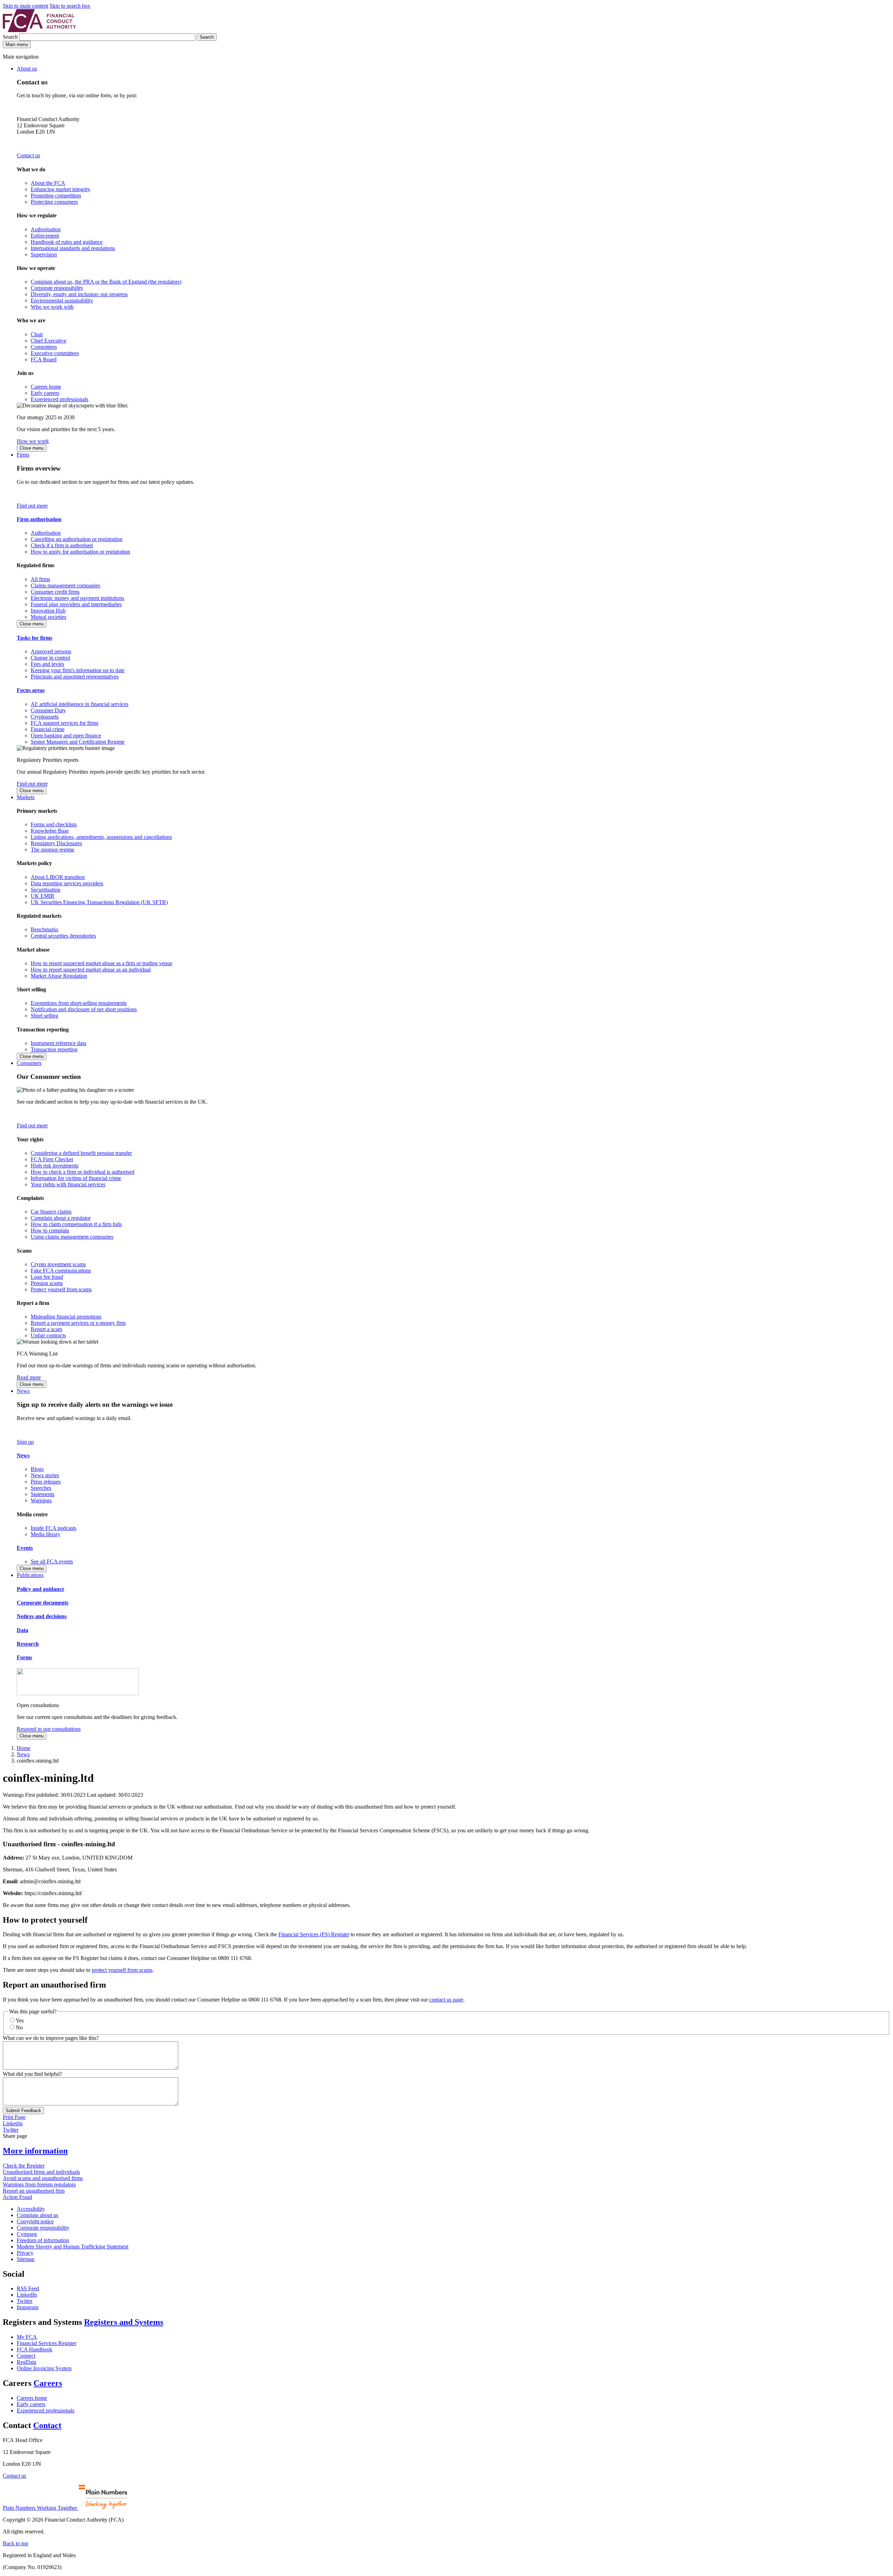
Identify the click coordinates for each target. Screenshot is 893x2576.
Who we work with (52, 307)
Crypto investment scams (58, 1264)
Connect (26, 2356)
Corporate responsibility (57, 288)
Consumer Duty (48, 710)
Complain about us (37, 2215)
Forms (24, 1657)
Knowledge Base (50, 831)
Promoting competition (56, 196)
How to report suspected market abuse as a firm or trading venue (102, 963)
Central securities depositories (63, 936)
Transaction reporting (54, 1049)
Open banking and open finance (66, 735)
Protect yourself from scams (61, 1289)
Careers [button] (48, 2383)
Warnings (41, 1500)
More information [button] (35, 2151)
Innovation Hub (48, 611)
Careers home (46, 387)
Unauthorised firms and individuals (41, 2172)
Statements (43, 1494)
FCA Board (44, 359)
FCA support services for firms (65, 723)
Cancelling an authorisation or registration (77, 539)
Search (11, 37)
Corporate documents (43, 1603)
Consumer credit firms (55, 592)
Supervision (44, 254)
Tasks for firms (35, 638)
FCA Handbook (35, 2349)
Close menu (32, 448)
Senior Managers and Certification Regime (78, 742)
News (23, 1391)
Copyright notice (35, 2221)
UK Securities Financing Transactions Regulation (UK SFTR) (99, 902)
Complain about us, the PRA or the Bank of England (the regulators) (106, 282)
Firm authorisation (39, 519)
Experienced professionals (59, 399)
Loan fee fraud (47, 1277)
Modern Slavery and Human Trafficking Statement (73, 2247)
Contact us (28, 155)
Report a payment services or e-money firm (78, 1323)
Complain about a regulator (61, 1218)
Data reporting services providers (67, 883)
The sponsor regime (52, 850)
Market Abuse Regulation (59, 976)
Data (22, 1630)
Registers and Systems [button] (124, 2322)
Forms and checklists (54, 824)
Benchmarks (44, 929)
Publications (30, 1575)
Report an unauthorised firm (34, 2191)
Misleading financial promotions (66, 1317)
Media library (46, 1534)
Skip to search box (70, 6)
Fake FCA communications (61, 1271)
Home (24, 1748)
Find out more (32, 506)
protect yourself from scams (122, 1970)
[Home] (39, 30)
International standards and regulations (73, 248)
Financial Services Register (47, 2343)
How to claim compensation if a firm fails (76, 1224)
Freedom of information (43, 2240)
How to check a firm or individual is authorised (82, 1172)
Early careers (45, 393)
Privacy (25, 2253)
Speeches (41, 1488)
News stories (45, 1475)
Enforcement (45, 236)
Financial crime (48, 729)
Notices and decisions (42, 1616)
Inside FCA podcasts (54, 1528)
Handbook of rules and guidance (67, 242)
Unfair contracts (48, 1335)
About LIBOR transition (58, 877)
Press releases (46, 1482)
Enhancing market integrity (61, 189)
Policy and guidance (40, 1589)
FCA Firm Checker (52, 1159)
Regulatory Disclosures (56, 843)
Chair (37, 334)
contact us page (446, 2000)
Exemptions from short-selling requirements (79, 1003)
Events (25, 1548)
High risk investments (55, 1166)
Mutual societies (48, 617)
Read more (29, 1377)
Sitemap (26, 2259)
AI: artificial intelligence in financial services (80, 704)
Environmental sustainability (62, 301)
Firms (23, 455)
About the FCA (48, 183)
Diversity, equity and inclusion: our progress (79, 294)
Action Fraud (17, 2197)
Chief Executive (48, 341)
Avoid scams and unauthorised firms (43, 2178)
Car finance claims (51, 1212)
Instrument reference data (58, 1043)
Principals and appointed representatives (75, 677)
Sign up (25, 1442)
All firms (40, 579)
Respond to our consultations (49, 1729)
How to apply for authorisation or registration (80, 552)
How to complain (50, 1230)
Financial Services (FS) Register (314, 1934)
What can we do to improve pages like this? (51, 2038)
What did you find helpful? (32, 2074)
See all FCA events (52, 1561)
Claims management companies (65, 585)
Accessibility (31, 2209)
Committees (44, 347)
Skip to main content (25, 6)
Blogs (37, 1469)
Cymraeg (27, 2234)
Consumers (29, 1063)
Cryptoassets (45, 717)
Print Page (14, 2117)
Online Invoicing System (44, 2368)
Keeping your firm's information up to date (78, 670)
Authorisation (46, 229)
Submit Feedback (23, 2111)
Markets (26, 797)
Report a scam (46, 1329)
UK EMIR (43, 896)
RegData (27, 2362)
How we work (33, 441)
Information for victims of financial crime (76, 1178)
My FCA (27, 2337)
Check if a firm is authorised (62, 545)
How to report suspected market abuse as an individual (91, 970)
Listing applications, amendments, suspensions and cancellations (101, 837)
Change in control (50, 658)
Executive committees (55, 353)
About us (27, 69)
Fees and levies (47, 664)
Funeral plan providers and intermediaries (76, 604)
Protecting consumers (54, 202)
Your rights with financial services (68, 1184)
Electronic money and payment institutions (77, 598)
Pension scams (47, 1283)
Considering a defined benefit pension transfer (81, 1153)
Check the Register (24, 2166)
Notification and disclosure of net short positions (84, 1009)
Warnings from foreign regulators (39, 2184)
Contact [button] (47, 2425)
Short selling (44, 1016)
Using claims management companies (72, 1237)
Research (28, 1644)
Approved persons (51, 651)
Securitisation (46, 890)
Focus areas (31, 690)
